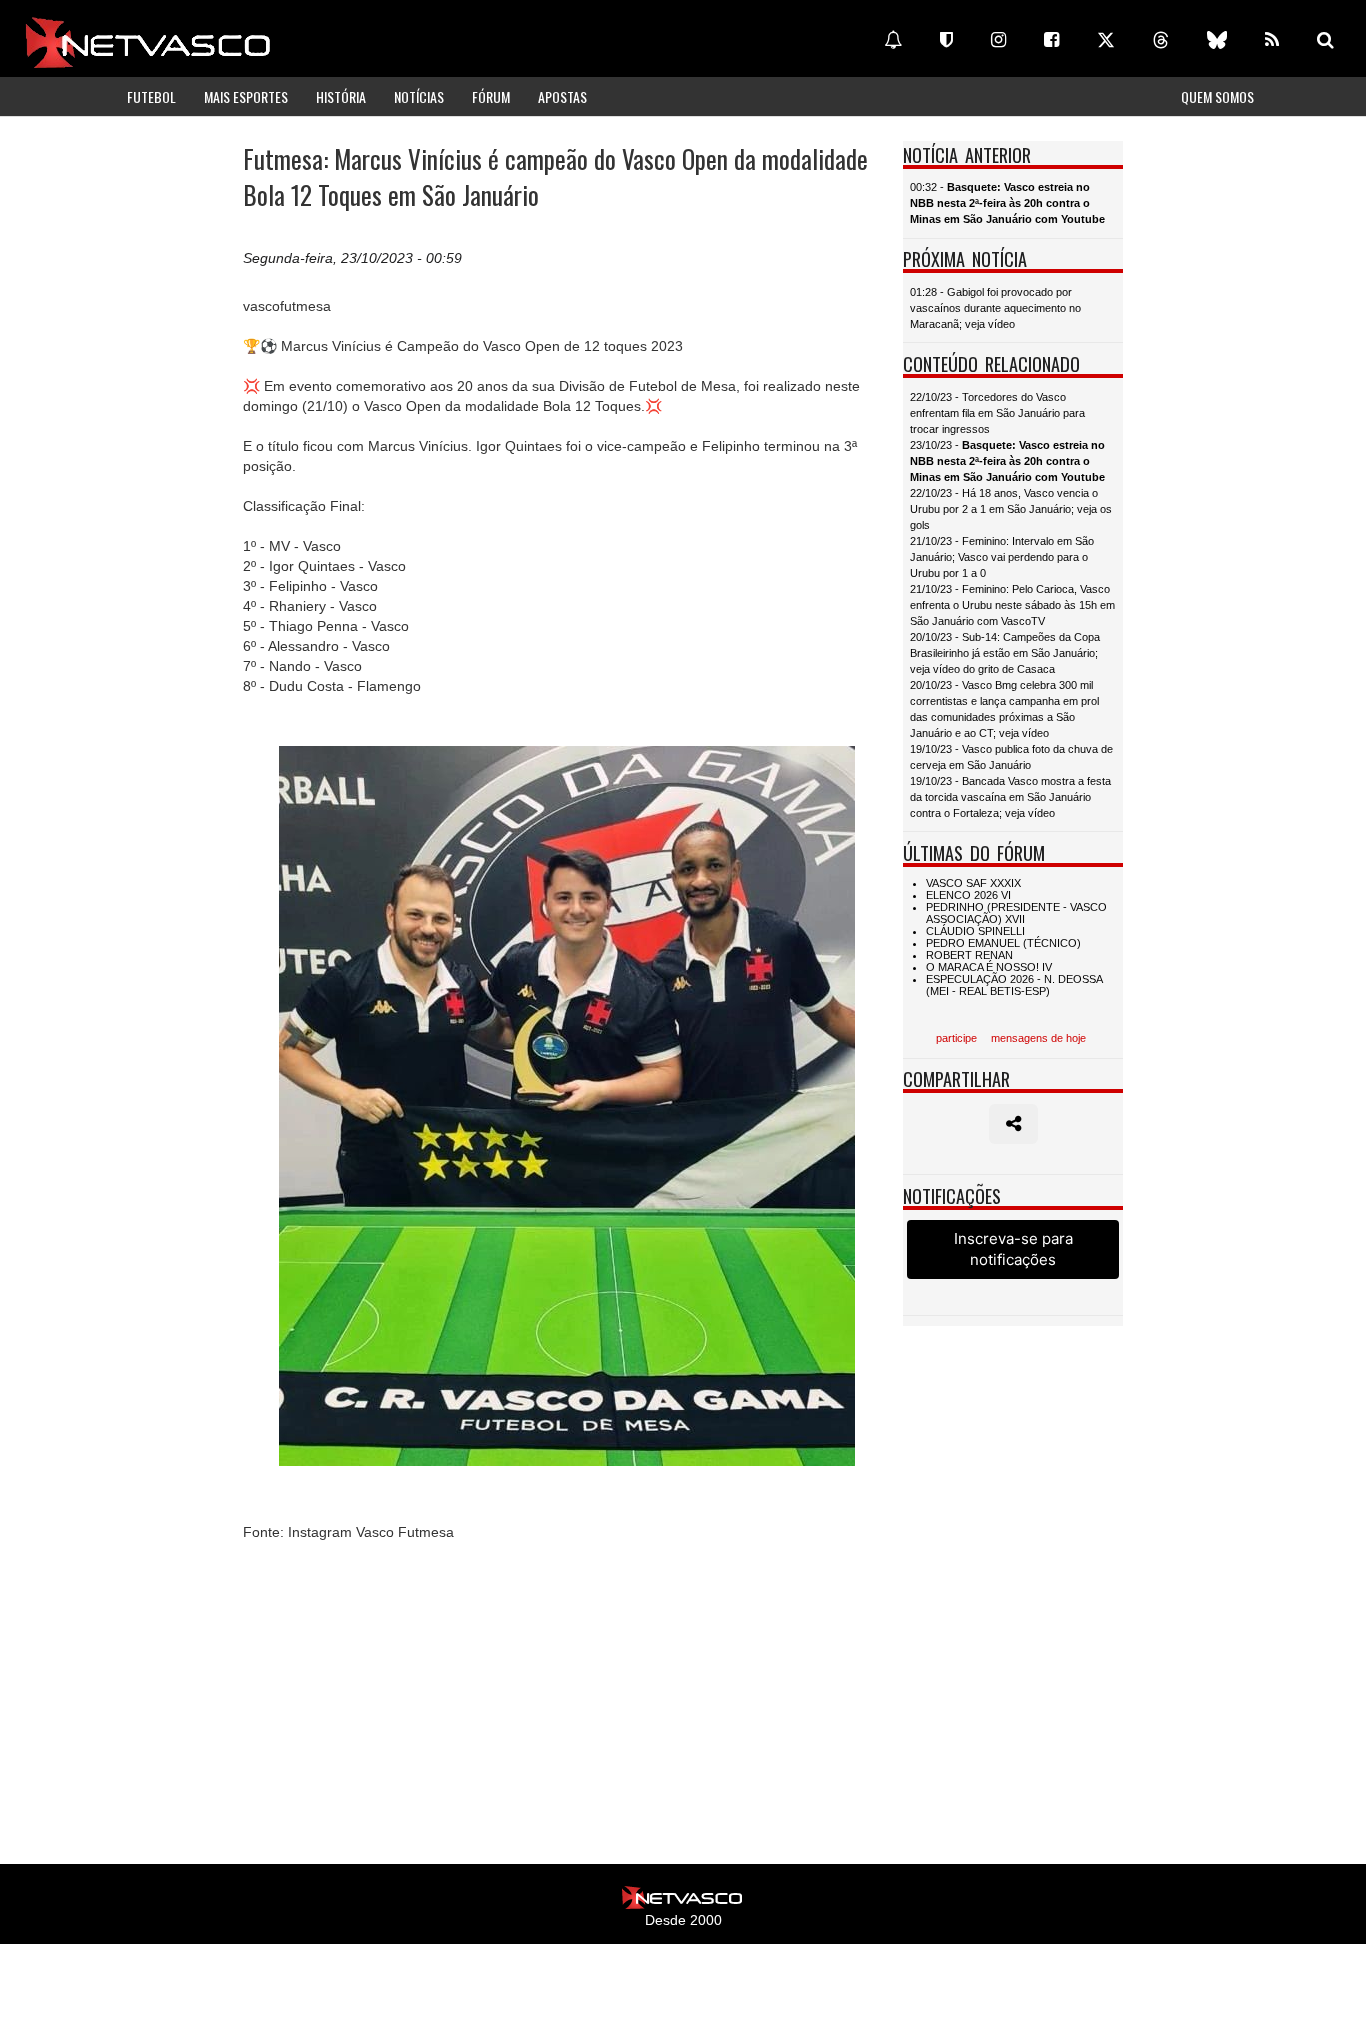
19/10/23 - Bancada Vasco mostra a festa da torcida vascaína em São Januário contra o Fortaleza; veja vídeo (1010, 797)
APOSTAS (562, 96)
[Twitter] (1106, 40)
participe (956, 1038)
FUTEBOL (151, 96)
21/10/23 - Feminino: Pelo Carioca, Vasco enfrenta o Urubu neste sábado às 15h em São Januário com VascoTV (1012, 605)
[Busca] (1325, 40)
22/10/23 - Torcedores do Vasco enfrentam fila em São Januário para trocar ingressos (997, 413)
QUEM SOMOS (1217, 96)
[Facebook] (1051, 40)
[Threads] (1161, 40)
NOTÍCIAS (419, 96)
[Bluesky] (1217, 40)
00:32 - (1007, 203)
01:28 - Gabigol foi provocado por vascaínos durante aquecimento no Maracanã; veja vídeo (995, 308)
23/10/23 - (1007, 461)
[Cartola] (946, 40)
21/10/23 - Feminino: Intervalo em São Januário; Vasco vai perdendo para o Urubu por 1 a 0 (1002, 557)
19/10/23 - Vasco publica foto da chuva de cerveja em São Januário (1011, 757)
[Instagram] (998, 40)
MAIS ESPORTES (246, 96)
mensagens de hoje (1038, 1038)
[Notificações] (893, 40)
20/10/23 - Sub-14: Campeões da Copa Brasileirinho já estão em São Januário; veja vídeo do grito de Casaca (1005, 653)
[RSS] (1272, 40)
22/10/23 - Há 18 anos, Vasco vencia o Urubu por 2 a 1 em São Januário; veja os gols (1011, 509)
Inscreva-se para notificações (1013, 1249)
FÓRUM (491, 96)
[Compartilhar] (1013, 1124)
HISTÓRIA (341, 96)
